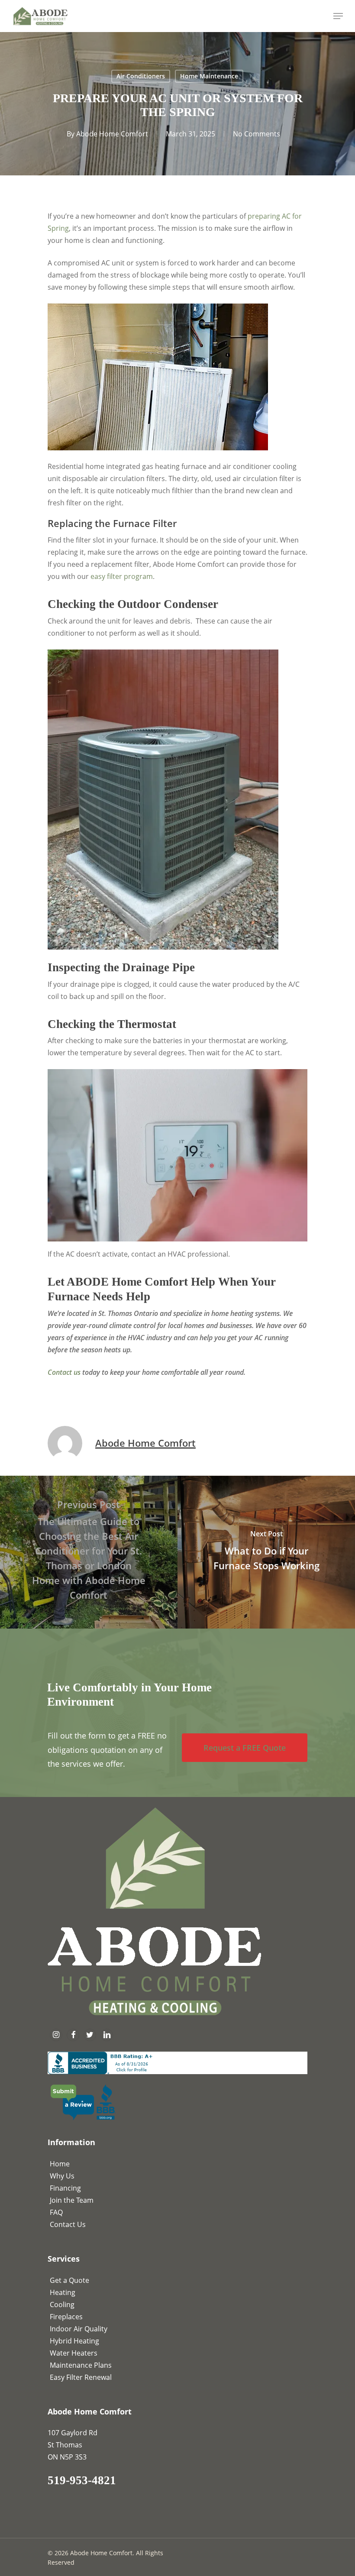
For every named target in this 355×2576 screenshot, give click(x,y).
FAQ (56, 2212)
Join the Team (72, 2200)
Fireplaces (66, 2317)
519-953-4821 (82, 2480)
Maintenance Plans (81, 2365)
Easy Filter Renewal (81, 2377)
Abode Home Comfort (112, 134)
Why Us (62, 2176)
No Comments (257, 134)
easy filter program (122, 576)
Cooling (62, 2305)
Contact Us (68, 2224)
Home (60, 2164)
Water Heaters (74, 2353)
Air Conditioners (141, 76)
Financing (65, 2188)
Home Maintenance (209, 76)
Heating (63, 2292)
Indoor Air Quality (79, 2329)
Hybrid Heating (74, 2341)
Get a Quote (69, 2280)
